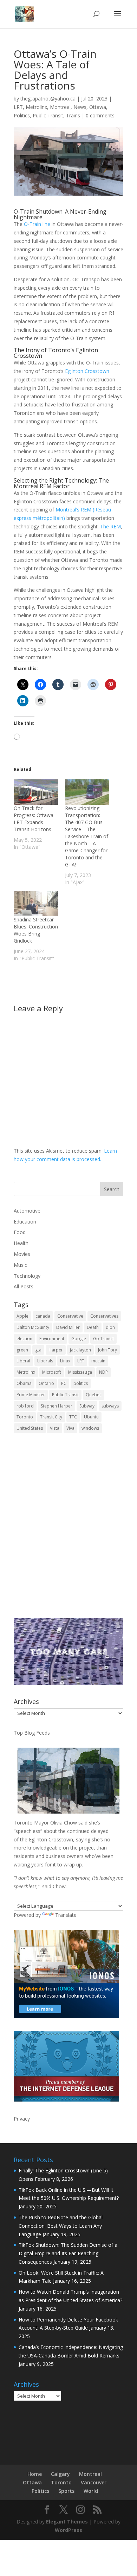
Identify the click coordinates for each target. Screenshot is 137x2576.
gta (38, 1350)
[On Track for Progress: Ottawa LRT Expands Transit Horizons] (36, 792)
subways (110, 1406)
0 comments (100, 115)
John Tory (107, 1350)
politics (81, 1383)
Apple (22, 1316)
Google (79, 1339)
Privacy (22, 2119)
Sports (66, 2491)
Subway (87, 1406)
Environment (52, 1339)
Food (20, 1232)
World (91, 2491)
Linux (65, 1361)
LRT (18, 107)
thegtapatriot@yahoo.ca (48, 99)
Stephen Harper (57, 1406)
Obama (24, 1383)
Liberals (45, 1361)
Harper (56, 1350)
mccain (98, 1361)
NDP (103, 1372)
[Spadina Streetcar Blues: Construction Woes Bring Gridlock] (36, 903)
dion (110, 1327)
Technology (27, 1276)
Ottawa (98, 107)
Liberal (23, 1361)
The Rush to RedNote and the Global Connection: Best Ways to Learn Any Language (61, 2226)
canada (43, 1316)
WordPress (68, 2530)
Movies (22, 1254)
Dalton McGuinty (33, 1327)
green (22, 1350)
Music (20, 1265)
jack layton (80, 1350)
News (80, 107)
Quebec (94, 1395)
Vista (55, 1428)
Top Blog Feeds (32, 1733)
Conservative (70, 1316)
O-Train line (37, 224)
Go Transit (103, 1339)
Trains (73, 115)
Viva (70, 1428)
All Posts (24, 1286)
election (24, 1339)
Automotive (27, 1211)
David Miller (68, 1327)
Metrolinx (36, 107)
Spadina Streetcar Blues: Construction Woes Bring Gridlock (36, 930)
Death (93, 1327)
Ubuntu (91, 1417)
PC (64, 1383)
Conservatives (104, 1316)
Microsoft (52, 1372)
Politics (22, 115)
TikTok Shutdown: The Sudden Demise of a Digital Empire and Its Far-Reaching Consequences (68, 2253)
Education (25, 1222)
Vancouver (94, 2482)
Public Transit (48, 115)
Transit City (51, 1417)
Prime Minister (31, 1395)
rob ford (25, 1406)
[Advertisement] (68, 1531)
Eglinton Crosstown (87, 371)
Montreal (60, 107)
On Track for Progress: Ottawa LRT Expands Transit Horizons (34, 819)
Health (21, 1243)
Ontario (46, 1383)
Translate (66, 1915)
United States (30, 1428)
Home (35, 2474)
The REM (110, 526)
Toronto (25, 1417)
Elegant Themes (67, 2522)
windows (90, 1428)
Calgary (60, 2474)
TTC (73, 1417)
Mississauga (80, 1372)
